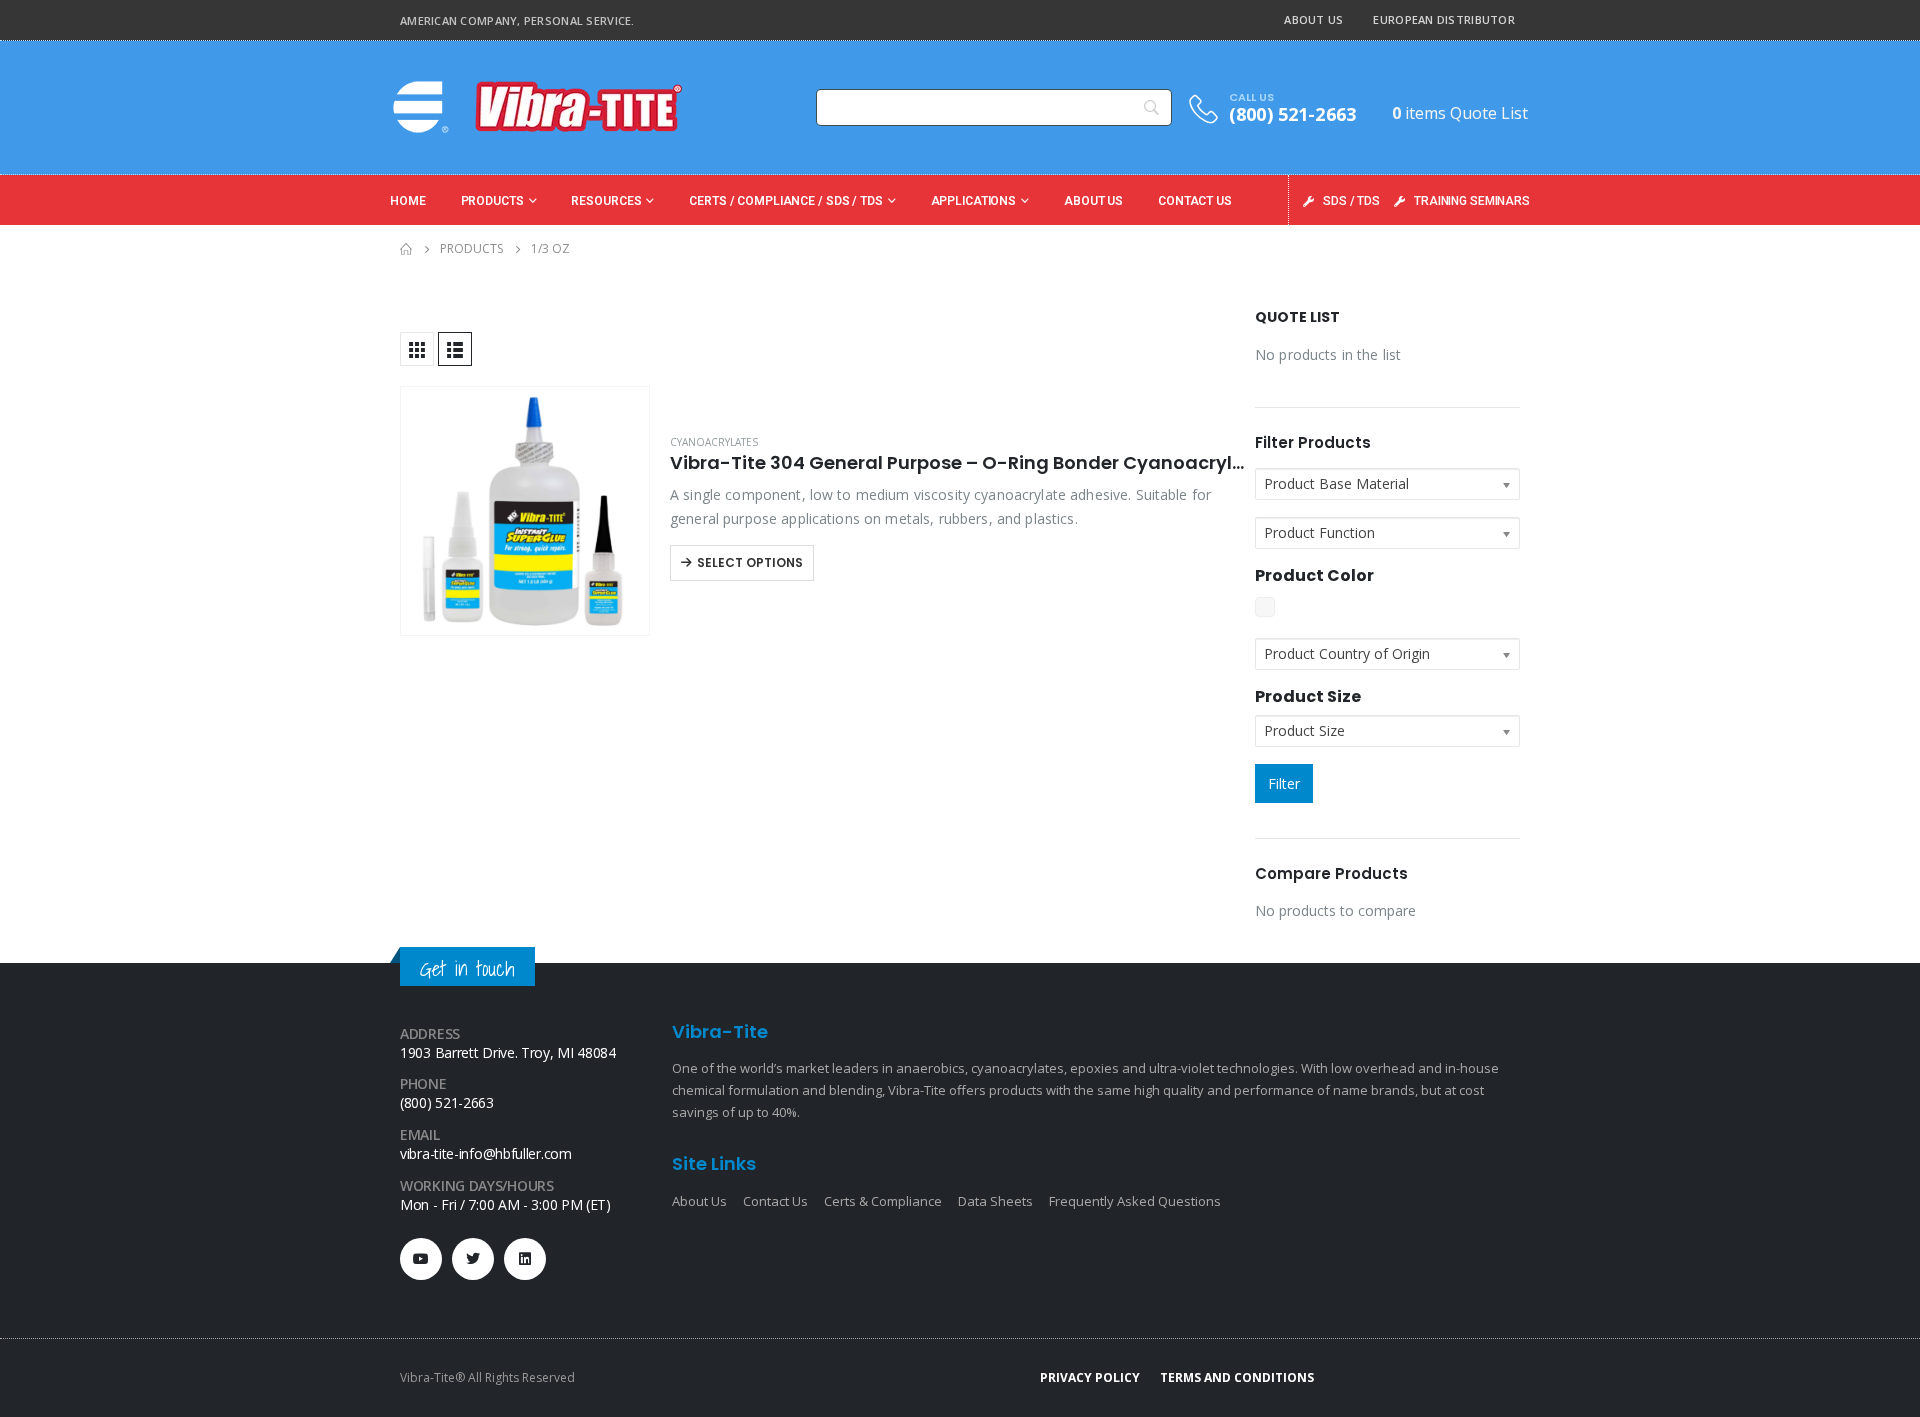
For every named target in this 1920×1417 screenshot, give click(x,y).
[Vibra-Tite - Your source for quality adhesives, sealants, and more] (540, 107)
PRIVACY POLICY (1090, 1377)
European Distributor (1444, 19)
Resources (606, 201)
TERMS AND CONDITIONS (1237, 1377)
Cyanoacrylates (714, 442)
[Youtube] (421, 1259)
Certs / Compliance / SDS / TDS (785, 201)
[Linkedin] (525, 1259)
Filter (1284, 783)
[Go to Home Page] (406, 249)
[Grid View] (417, 349)
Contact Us (1195, 201)
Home (408, 201)
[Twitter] (473, 1259)
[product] (525, 511)
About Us (1313, 19)
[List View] (455, 349)
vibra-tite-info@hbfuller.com (486, 1153)
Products (492, 201)
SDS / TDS (1351, 201)
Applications (974, 201)
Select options (750, 562)
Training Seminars (1472, 201)
